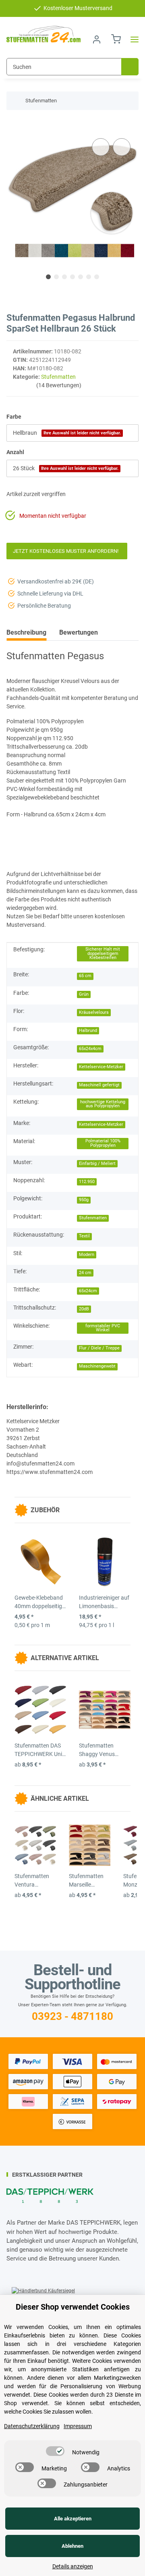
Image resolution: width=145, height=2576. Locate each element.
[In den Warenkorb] (13, 124)
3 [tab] (64, 277)
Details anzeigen (73, 2566)
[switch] (55, 2451)
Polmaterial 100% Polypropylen (103, 1143)
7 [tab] (97, 277)
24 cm (85, 1273)
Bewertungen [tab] (79, 632)
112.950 (87, 1182)
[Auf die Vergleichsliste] (101, 147)
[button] (97, 40)
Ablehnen (72, 2546)
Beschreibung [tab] (26, 632)
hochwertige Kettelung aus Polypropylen (103, 1104)
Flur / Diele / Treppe (99, 1348)
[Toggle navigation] (132, 40)
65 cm (85, 976)
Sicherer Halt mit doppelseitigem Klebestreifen (103, 953)
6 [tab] (89, 277)
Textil (84, 1236)
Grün (84, 994)
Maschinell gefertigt (99, 1085)
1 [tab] (48, 277)
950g (84, 1200)
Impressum (78, 2426)
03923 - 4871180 (72, 2016)
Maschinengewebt (97, 1366)
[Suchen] (130, 67)
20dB (84, 1309)
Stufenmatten (58, 377)
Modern (87, 1255)
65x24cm (88, 1291)
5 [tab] (81, 277)
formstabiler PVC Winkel (103, 1328)
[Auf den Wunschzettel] (122, 147)
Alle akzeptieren (73, 2519)
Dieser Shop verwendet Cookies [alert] (73, 2307)
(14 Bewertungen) (59, 385)
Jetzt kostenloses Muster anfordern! (67, 551)
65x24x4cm (90, 1049)
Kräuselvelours (94, 1012)
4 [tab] (72, 277)
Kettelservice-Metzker (101, 1067)
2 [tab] (56, 277)
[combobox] (72, 433)
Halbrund (88, 1031)
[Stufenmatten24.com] (43, 34)
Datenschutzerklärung (32, 2426)
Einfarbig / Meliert (97, 1163)
